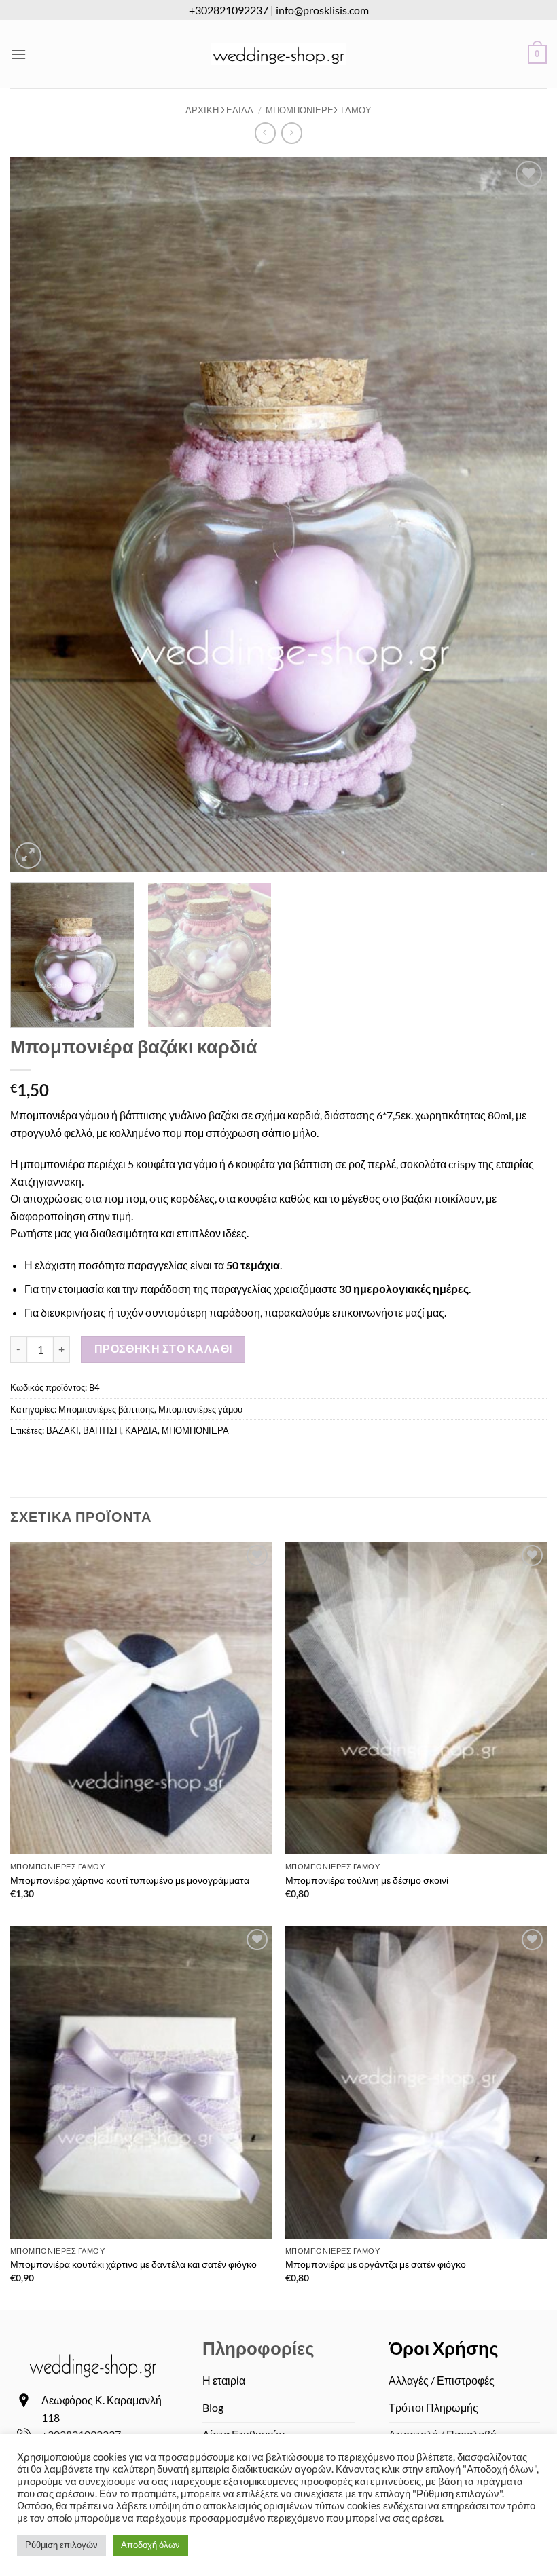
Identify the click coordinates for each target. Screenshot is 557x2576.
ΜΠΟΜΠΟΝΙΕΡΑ (195, 1430)
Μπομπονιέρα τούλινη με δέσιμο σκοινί (367, 1880)
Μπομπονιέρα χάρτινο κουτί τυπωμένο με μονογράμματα (130, 1880)
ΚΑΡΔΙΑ (141, 1430)
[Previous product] (292, 133)
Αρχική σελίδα (219, 110)
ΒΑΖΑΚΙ (62, 1430)
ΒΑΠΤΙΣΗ (102, 1430)
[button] (18, 54)
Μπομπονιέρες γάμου (319, 110)
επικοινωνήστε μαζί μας (387, 1312)
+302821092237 (229, 10)
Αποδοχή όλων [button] (150, 2545)
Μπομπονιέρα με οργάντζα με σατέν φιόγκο (376, 2264)
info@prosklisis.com (322, 10)
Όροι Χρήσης (444, 2348)
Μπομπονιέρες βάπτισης (106, 1409)
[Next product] (265, 133)
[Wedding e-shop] (278, 54)
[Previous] (38, 515)
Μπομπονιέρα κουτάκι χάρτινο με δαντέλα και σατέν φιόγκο (133, 2264)
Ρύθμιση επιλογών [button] (61, 2545)
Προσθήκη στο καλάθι (163, 1349)
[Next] (519, 515)
